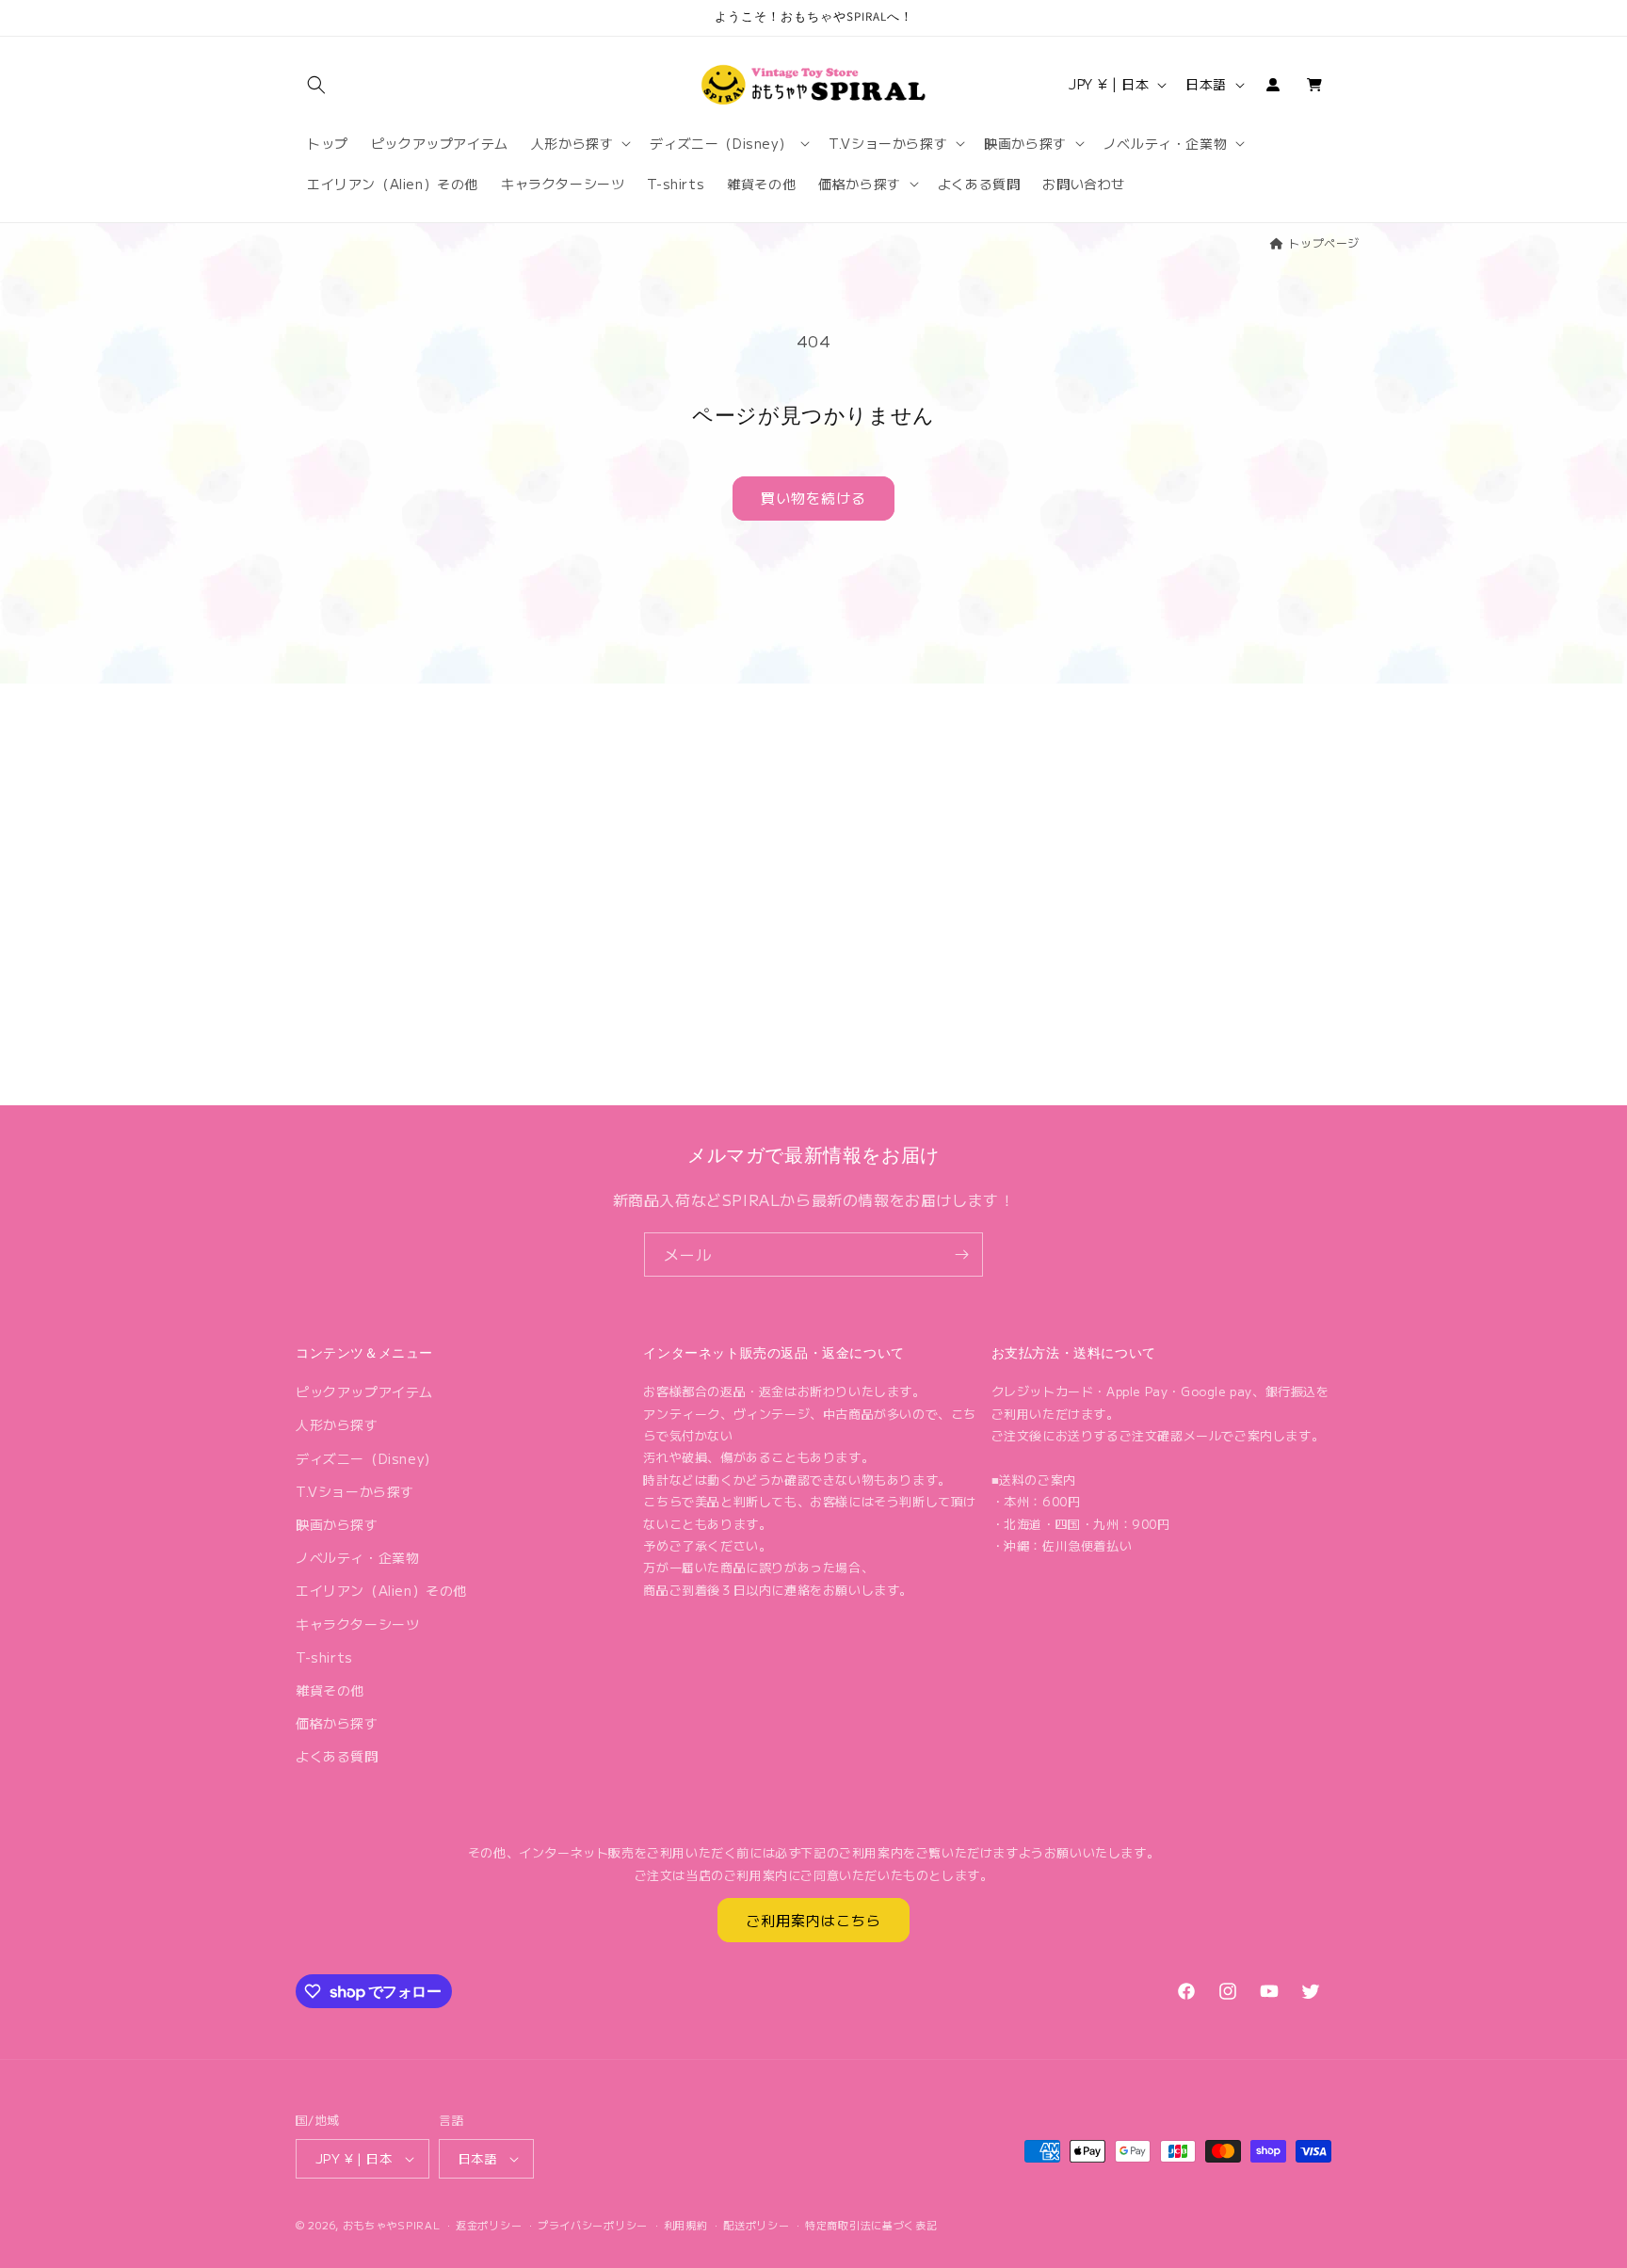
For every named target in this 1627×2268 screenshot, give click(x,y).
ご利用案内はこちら (813, 1920)
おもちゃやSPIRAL (392, 2225)
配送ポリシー (756, 2225)
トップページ (1324, 242)
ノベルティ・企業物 (357, 1557)
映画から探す (337, 1524)
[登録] (961, 1255)
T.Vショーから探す (355, 1491)
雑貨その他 (330, 1690)
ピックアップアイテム (364, 1391)
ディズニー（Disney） (367, 1458)
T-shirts (324, 1657)
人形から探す (337, 1424)
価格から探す (337, 1723)
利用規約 (686, 2225)
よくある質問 (337, 1756)
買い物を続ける (813, 498)
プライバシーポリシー (593, 2225)
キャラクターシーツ (357, 1624)
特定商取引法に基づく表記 (871, 2225)
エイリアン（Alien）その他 (381, 1590)
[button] (316, 85)
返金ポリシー (489, 2225)
